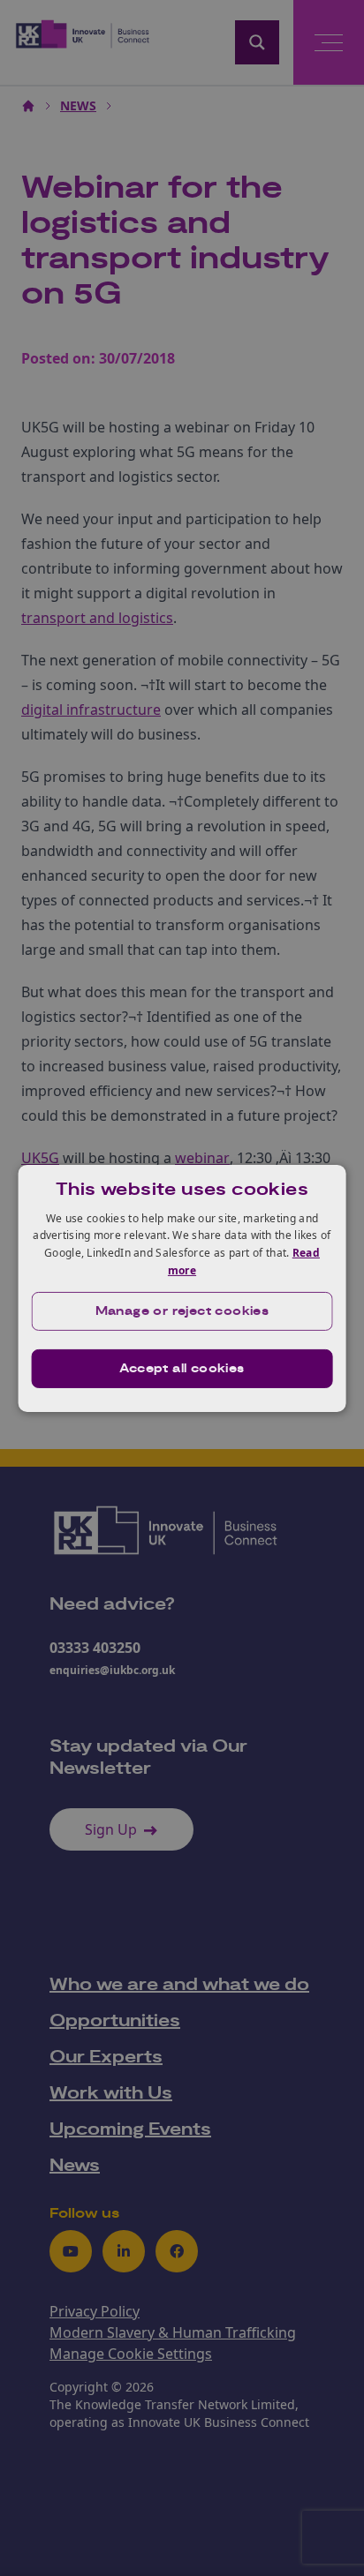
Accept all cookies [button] (182, 1369)
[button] (182, 1311)
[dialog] (182, 1288)
